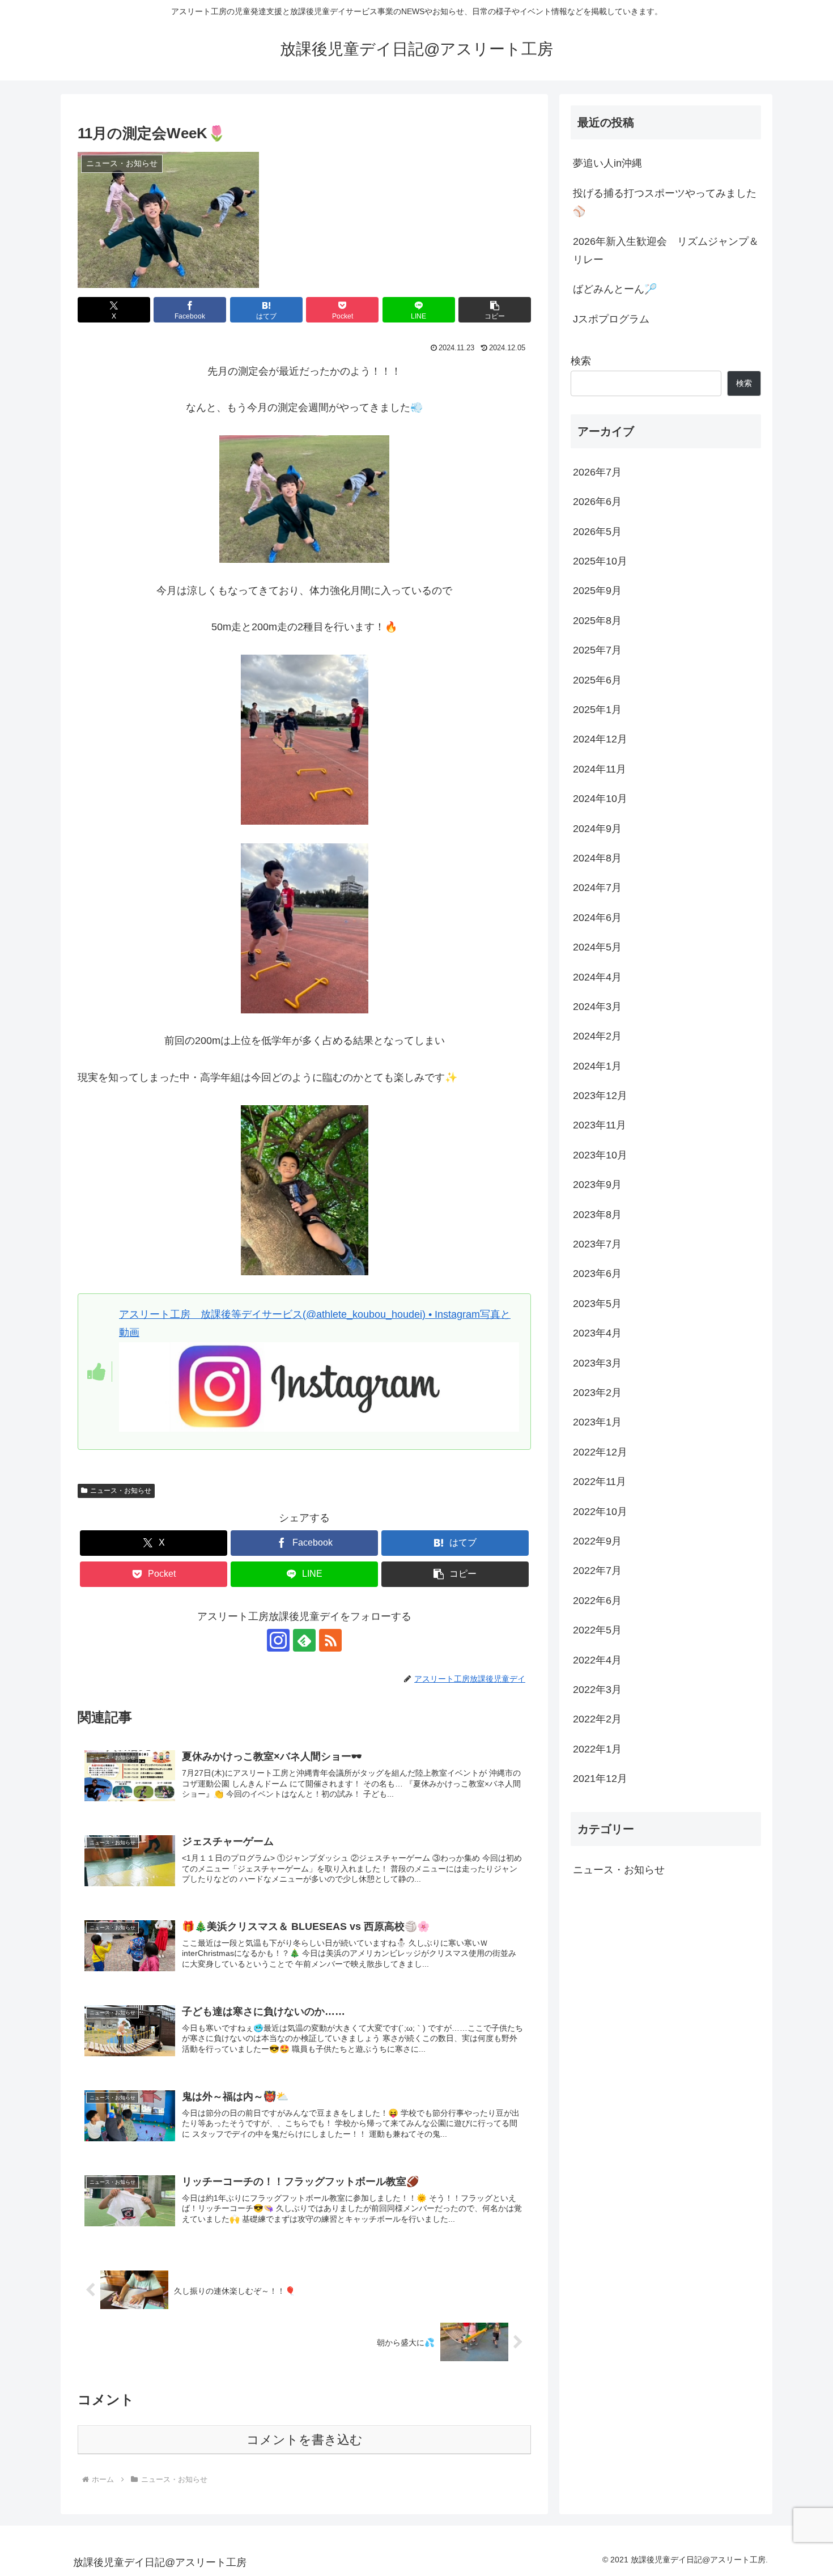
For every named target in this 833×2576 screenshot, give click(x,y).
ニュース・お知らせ (121, 1491)
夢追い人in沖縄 (607, 163)
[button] (495, 310)
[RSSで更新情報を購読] (330, 1640)
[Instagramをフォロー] (278, 1640)
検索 (581, 361)
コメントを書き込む (305, 2440)
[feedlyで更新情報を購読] (304, 1640)
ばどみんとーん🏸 (615, 289)
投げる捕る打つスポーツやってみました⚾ (665, 202)
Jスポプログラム (611, 319)
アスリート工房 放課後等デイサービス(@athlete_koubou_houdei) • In (281, 1314)
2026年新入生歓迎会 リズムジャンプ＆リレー (666, 251)
